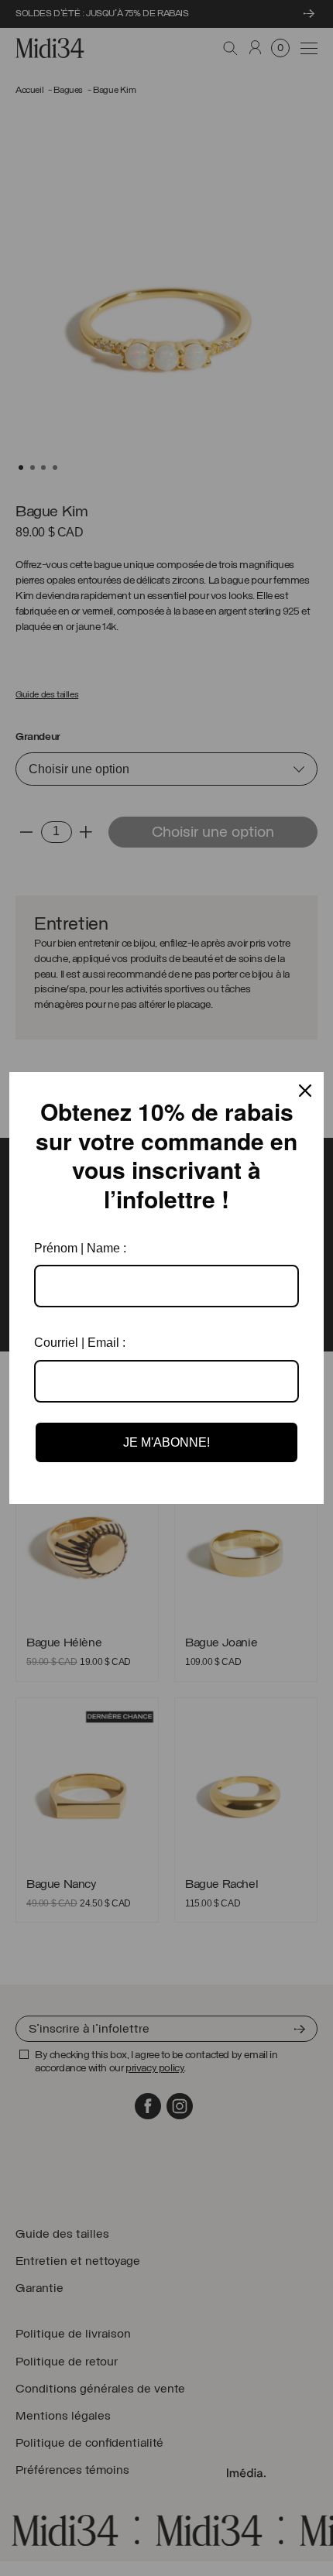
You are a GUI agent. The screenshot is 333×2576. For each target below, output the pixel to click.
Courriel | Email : (80, 1343)
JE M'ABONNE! (166, 1442)
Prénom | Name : (80, 1248)
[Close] (305, 1091)
